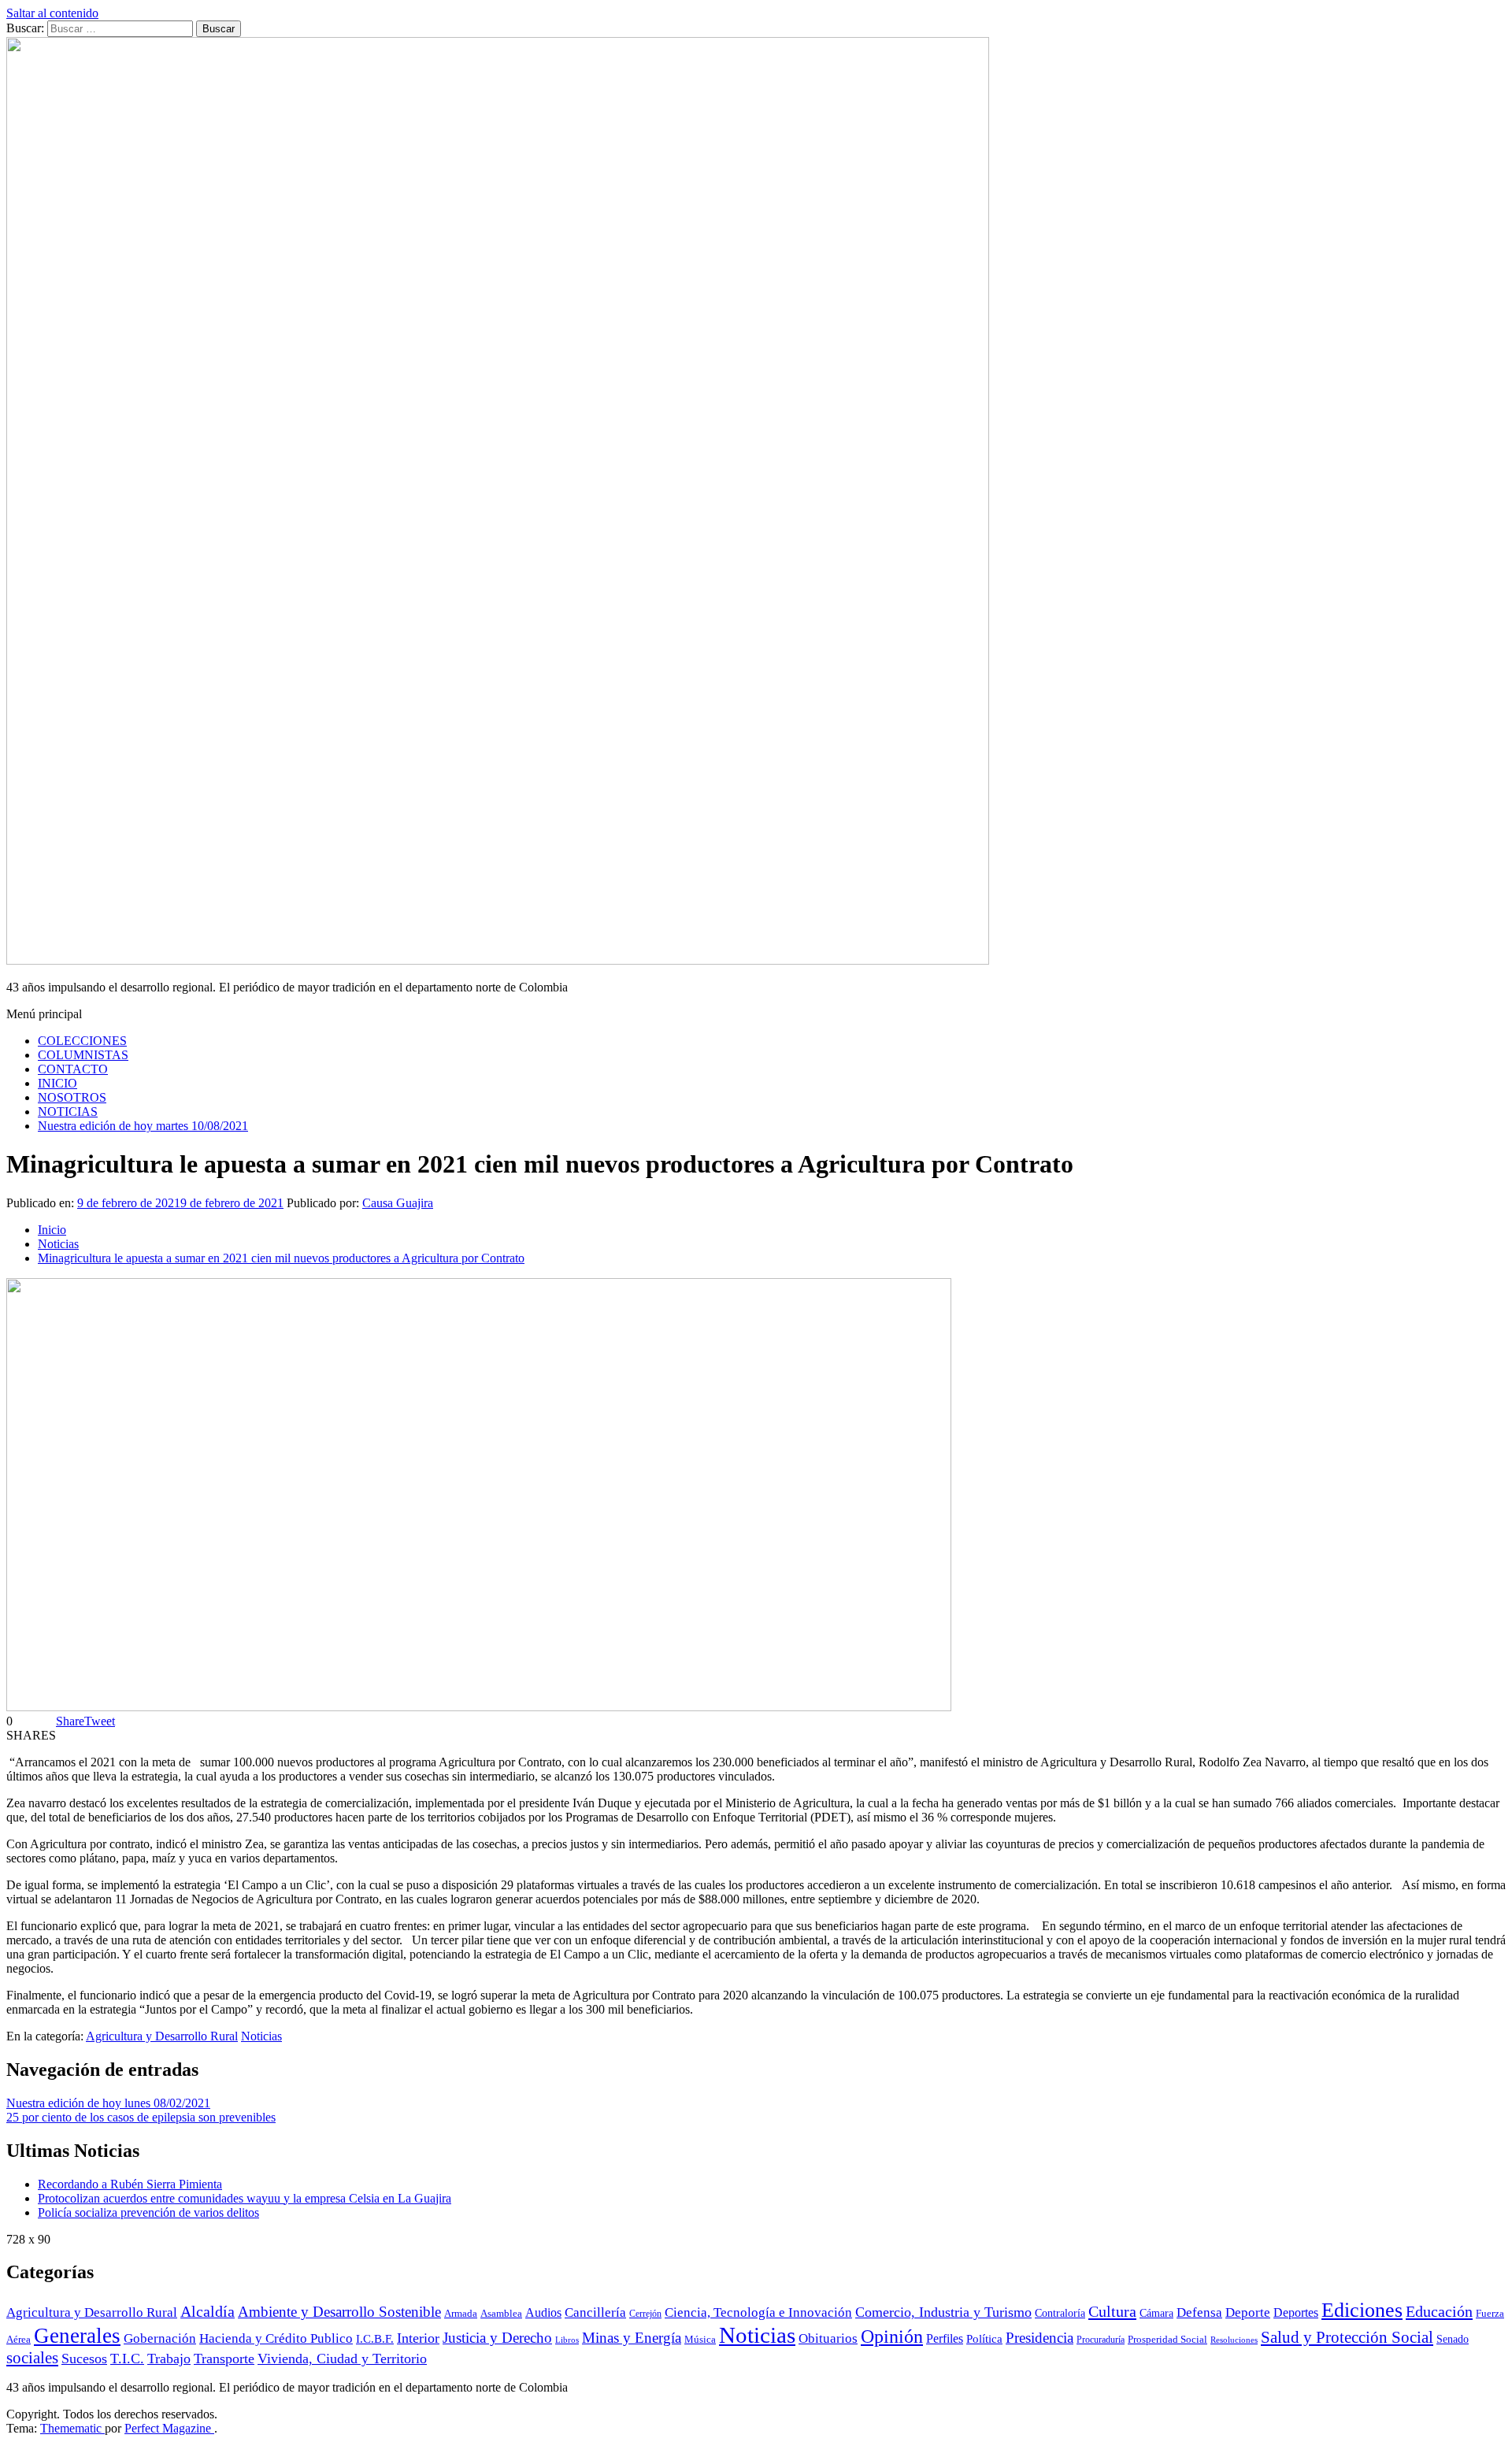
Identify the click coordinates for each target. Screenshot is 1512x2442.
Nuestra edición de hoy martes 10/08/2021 (143, 1126)
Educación (1439, 2311)
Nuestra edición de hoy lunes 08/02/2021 (108, 2103)
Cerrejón (645, 2314)
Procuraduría (1101, 2340)
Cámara (1156, 2313)
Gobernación (160, 2338)
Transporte (224, 2359)
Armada (461, 2314)
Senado (1453, 2339)
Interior (418, 2338)
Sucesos (84, 2359)
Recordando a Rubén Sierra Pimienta (130, 2184)
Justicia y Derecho (497, 2338)
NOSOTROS (72, 1097)
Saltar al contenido (52, 13)
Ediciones (1362, 2310)
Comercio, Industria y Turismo (943, 2312)
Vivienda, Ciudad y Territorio (342, 2359)
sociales (32, 2358)
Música (700, 2340)
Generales (77, 2336)
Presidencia (1039, 2338)
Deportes (1296, 2313)
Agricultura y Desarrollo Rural (162, 2036)
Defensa (1199, 2312)
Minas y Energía (632, 2338)
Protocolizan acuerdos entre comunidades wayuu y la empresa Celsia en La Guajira (245, 2198)
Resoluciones (1234, 2340)
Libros (567, 2340)
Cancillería (595, 2312)
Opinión (892, 2336)
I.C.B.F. (375, 2339)
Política (984, 2338)
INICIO (57, 1083)
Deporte (1248, 2312)
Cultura (1112, 2311)
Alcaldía (208, 2311)
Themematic (72, 2428)
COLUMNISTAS (83, 1055)
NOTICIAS (68, 1112)
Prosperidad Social (1167, 2340)
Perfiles (945, 2338)
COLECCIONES (82, 1041)
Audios (543, 2312)
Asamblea (501, 2314)
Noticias (261, 2036)
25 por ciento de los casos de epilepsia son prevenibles (141, 2117)
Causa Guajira (398, 1203)
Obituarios (828, 2338)
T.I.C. (127, 2359)
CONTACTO (73, 1069)
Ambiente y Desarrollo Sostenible (339, 2312)
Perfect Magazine (169, 2428)
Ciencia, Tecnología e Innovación (758, 2312)
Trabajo (169, 2359)
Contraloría (1060, 2313)
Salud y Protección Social (1347, 2337)
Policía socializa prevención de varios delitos (148, 2212)
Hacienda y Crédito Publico (276, 2338)
